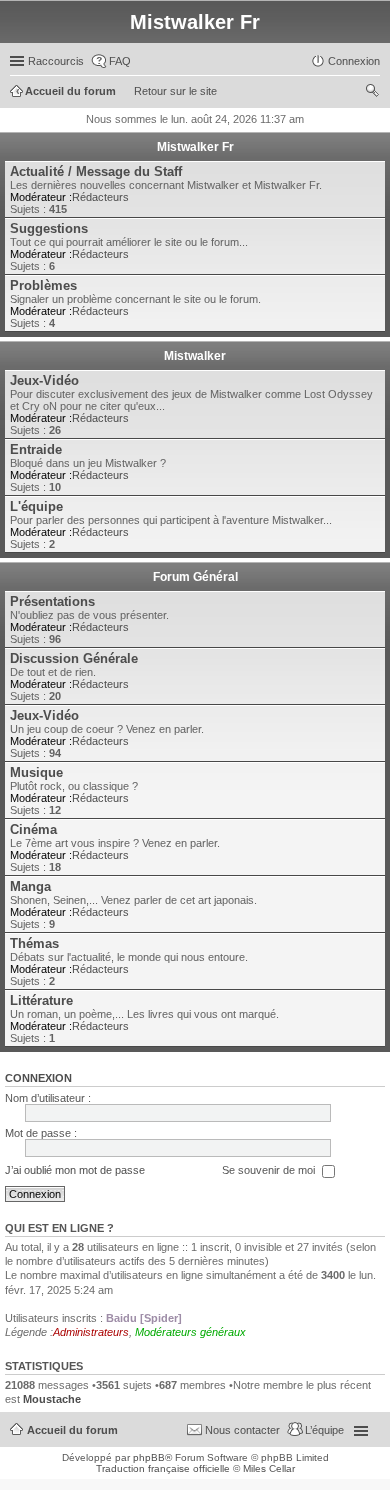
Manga (30, 886)
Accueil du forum (72, 1430)
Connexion (38, 1078)
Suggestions (49, 228)
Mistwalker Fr (195, 147)
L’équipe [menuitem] (324, 1430)
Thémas (34, 943)
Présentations (52, 601)
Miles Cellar (269, 1468)
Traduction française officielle (163, 1468)
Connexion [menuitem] (354, 61)
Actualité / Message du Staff (96, 171)
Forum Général (195, 577)
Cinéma (33, 829)
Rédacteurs (100, 197)
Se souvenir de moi (270, 1170)
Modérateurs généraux (190, 1332)
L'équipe (36, 506)
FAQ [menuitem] (120, 61)
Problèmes (43, 285)
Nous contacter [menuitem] (242, 1430)
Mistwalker (195, 356)
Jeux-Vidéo (44, 380)
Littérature (41, 1000)
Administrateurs (91, 1332)
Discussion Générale (74, 658)
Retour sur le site (175, 91)
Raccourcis (56, 61)
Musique (36, 772)
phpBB (149, 1457)
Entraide (36, 449)
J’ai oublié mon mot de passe (75, 1170)
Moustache (52, 1399)
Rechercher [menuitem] (372, 93)
